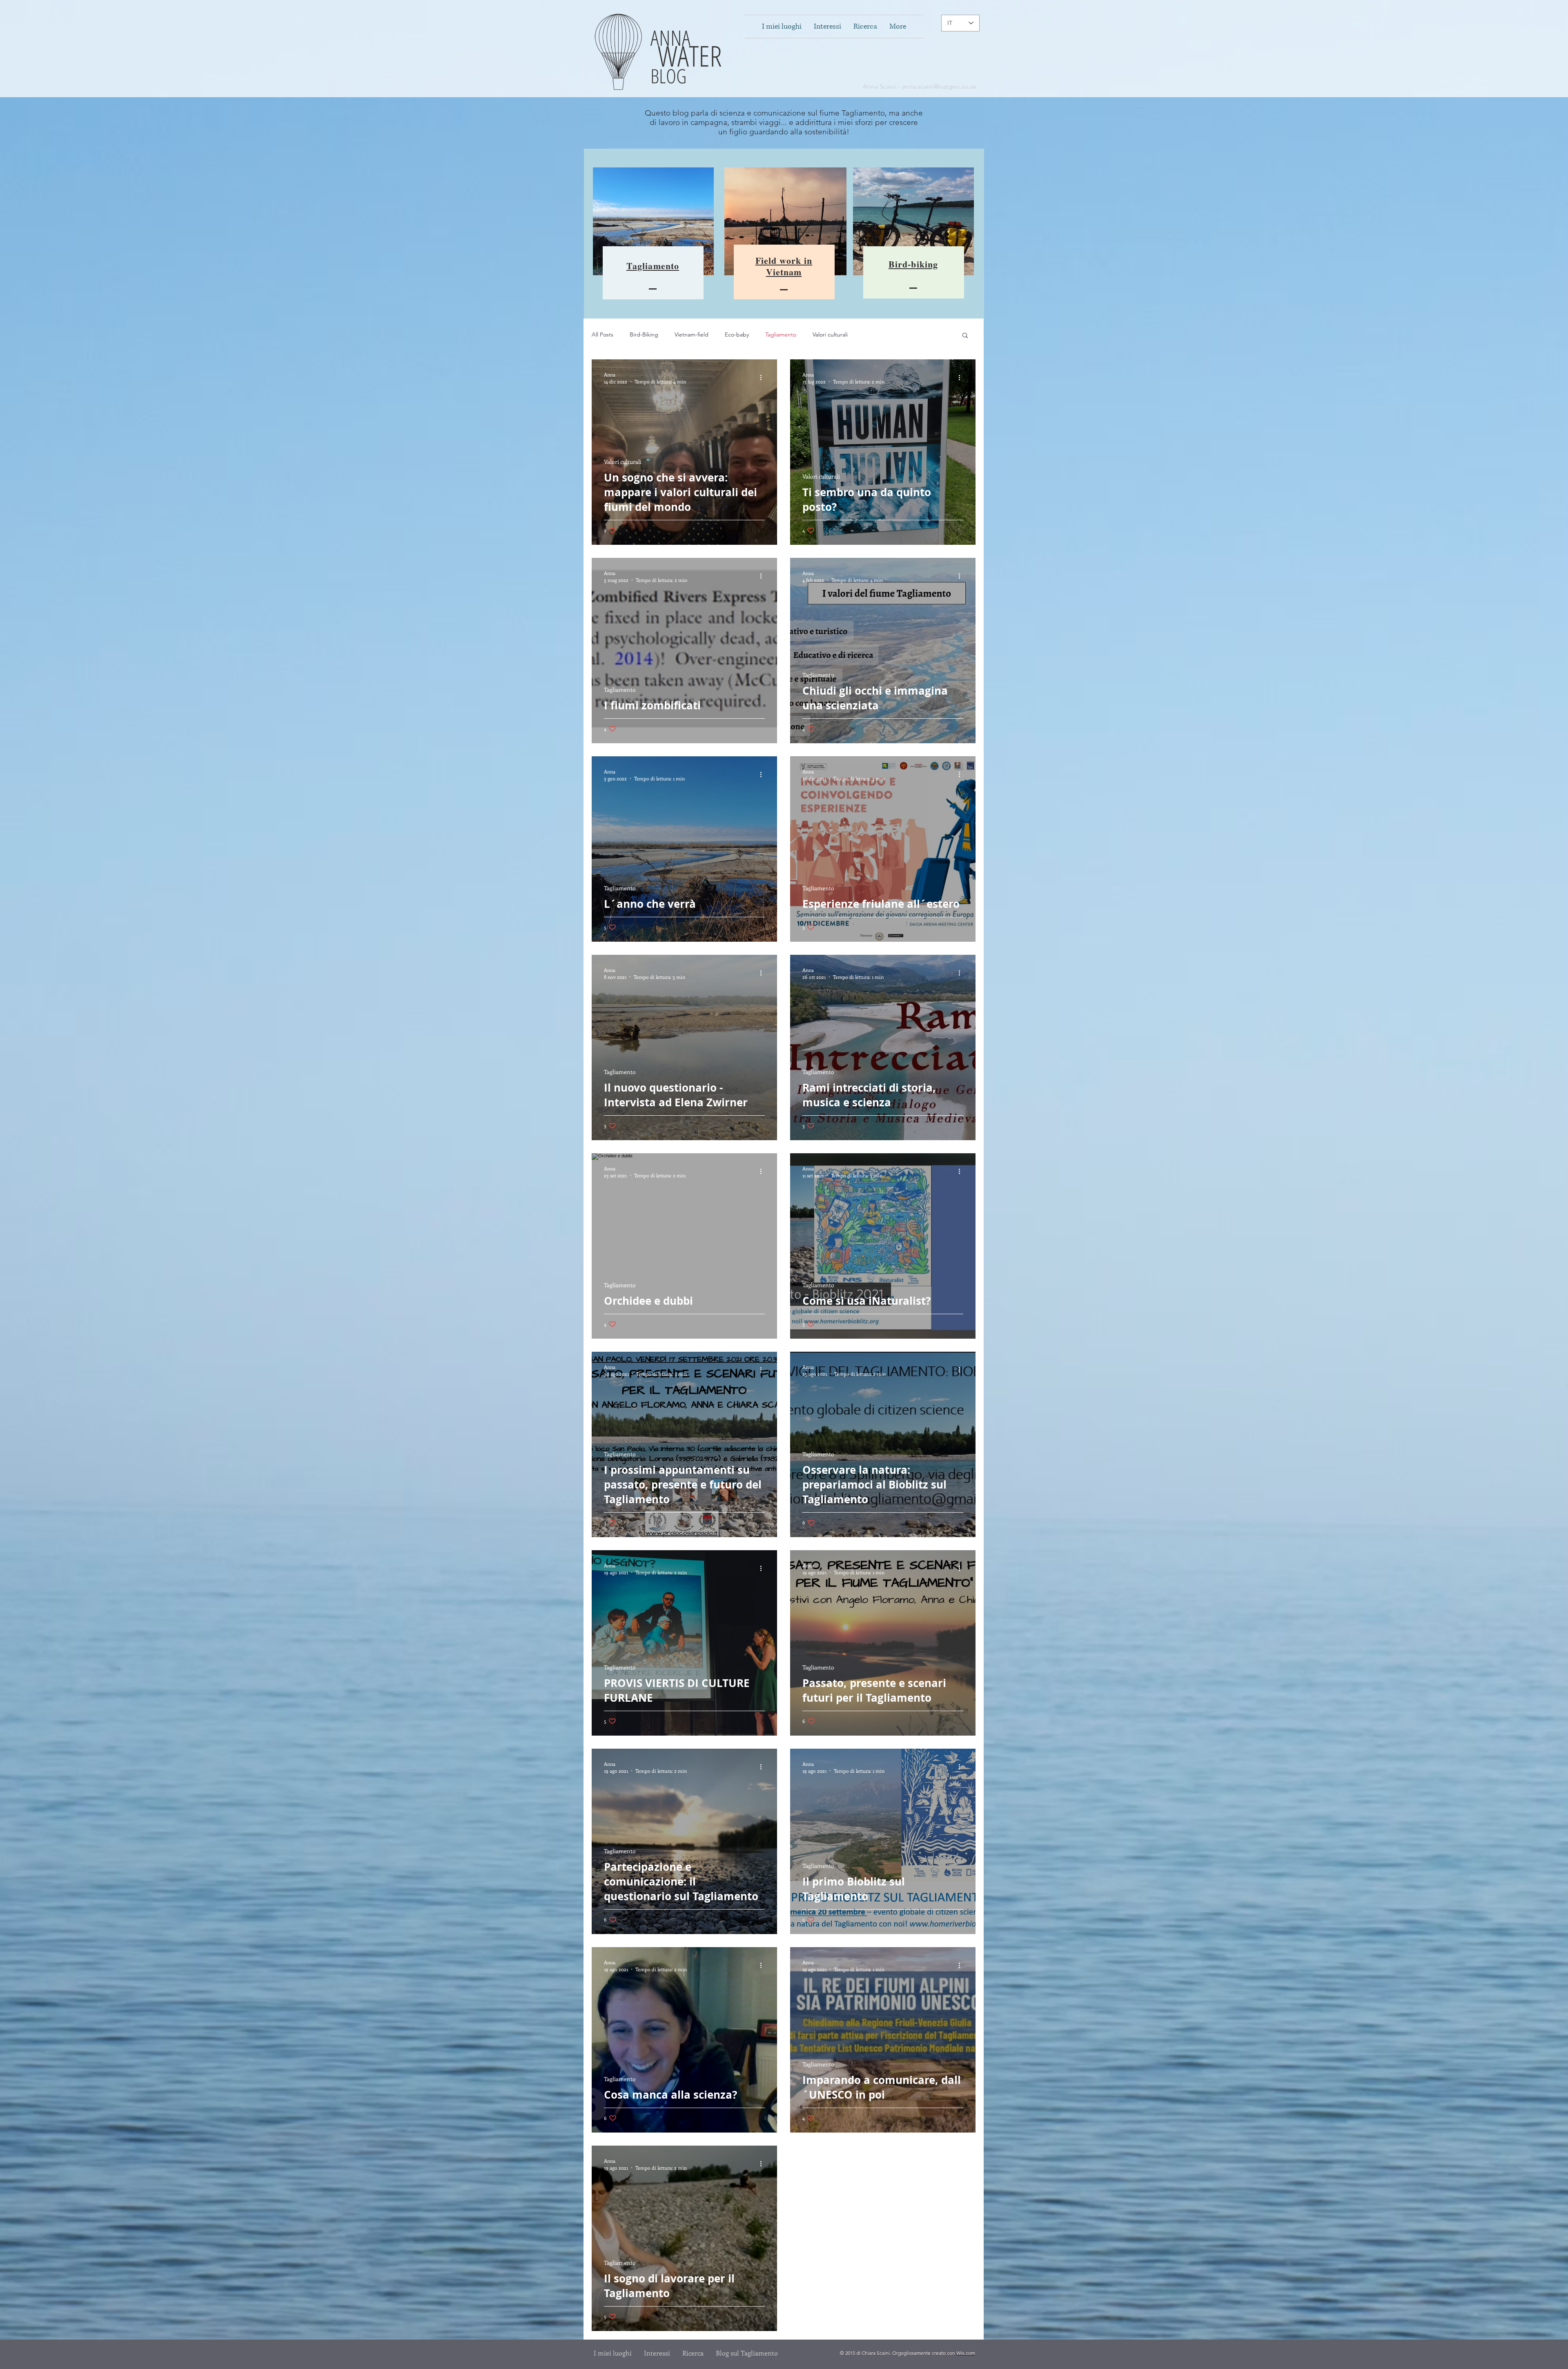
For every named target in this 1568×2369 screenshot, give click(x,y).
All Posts (602, 334)
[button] (965, 336)
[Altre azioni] (764, 378)
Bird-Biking (644, 334)
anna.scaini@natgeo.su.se (939, 86)
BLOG (668, 76)
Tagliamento (781, 334)
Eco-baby (737, 334)
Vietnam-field (692, 334)
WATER (686, 56)
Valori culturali (830, 334)
